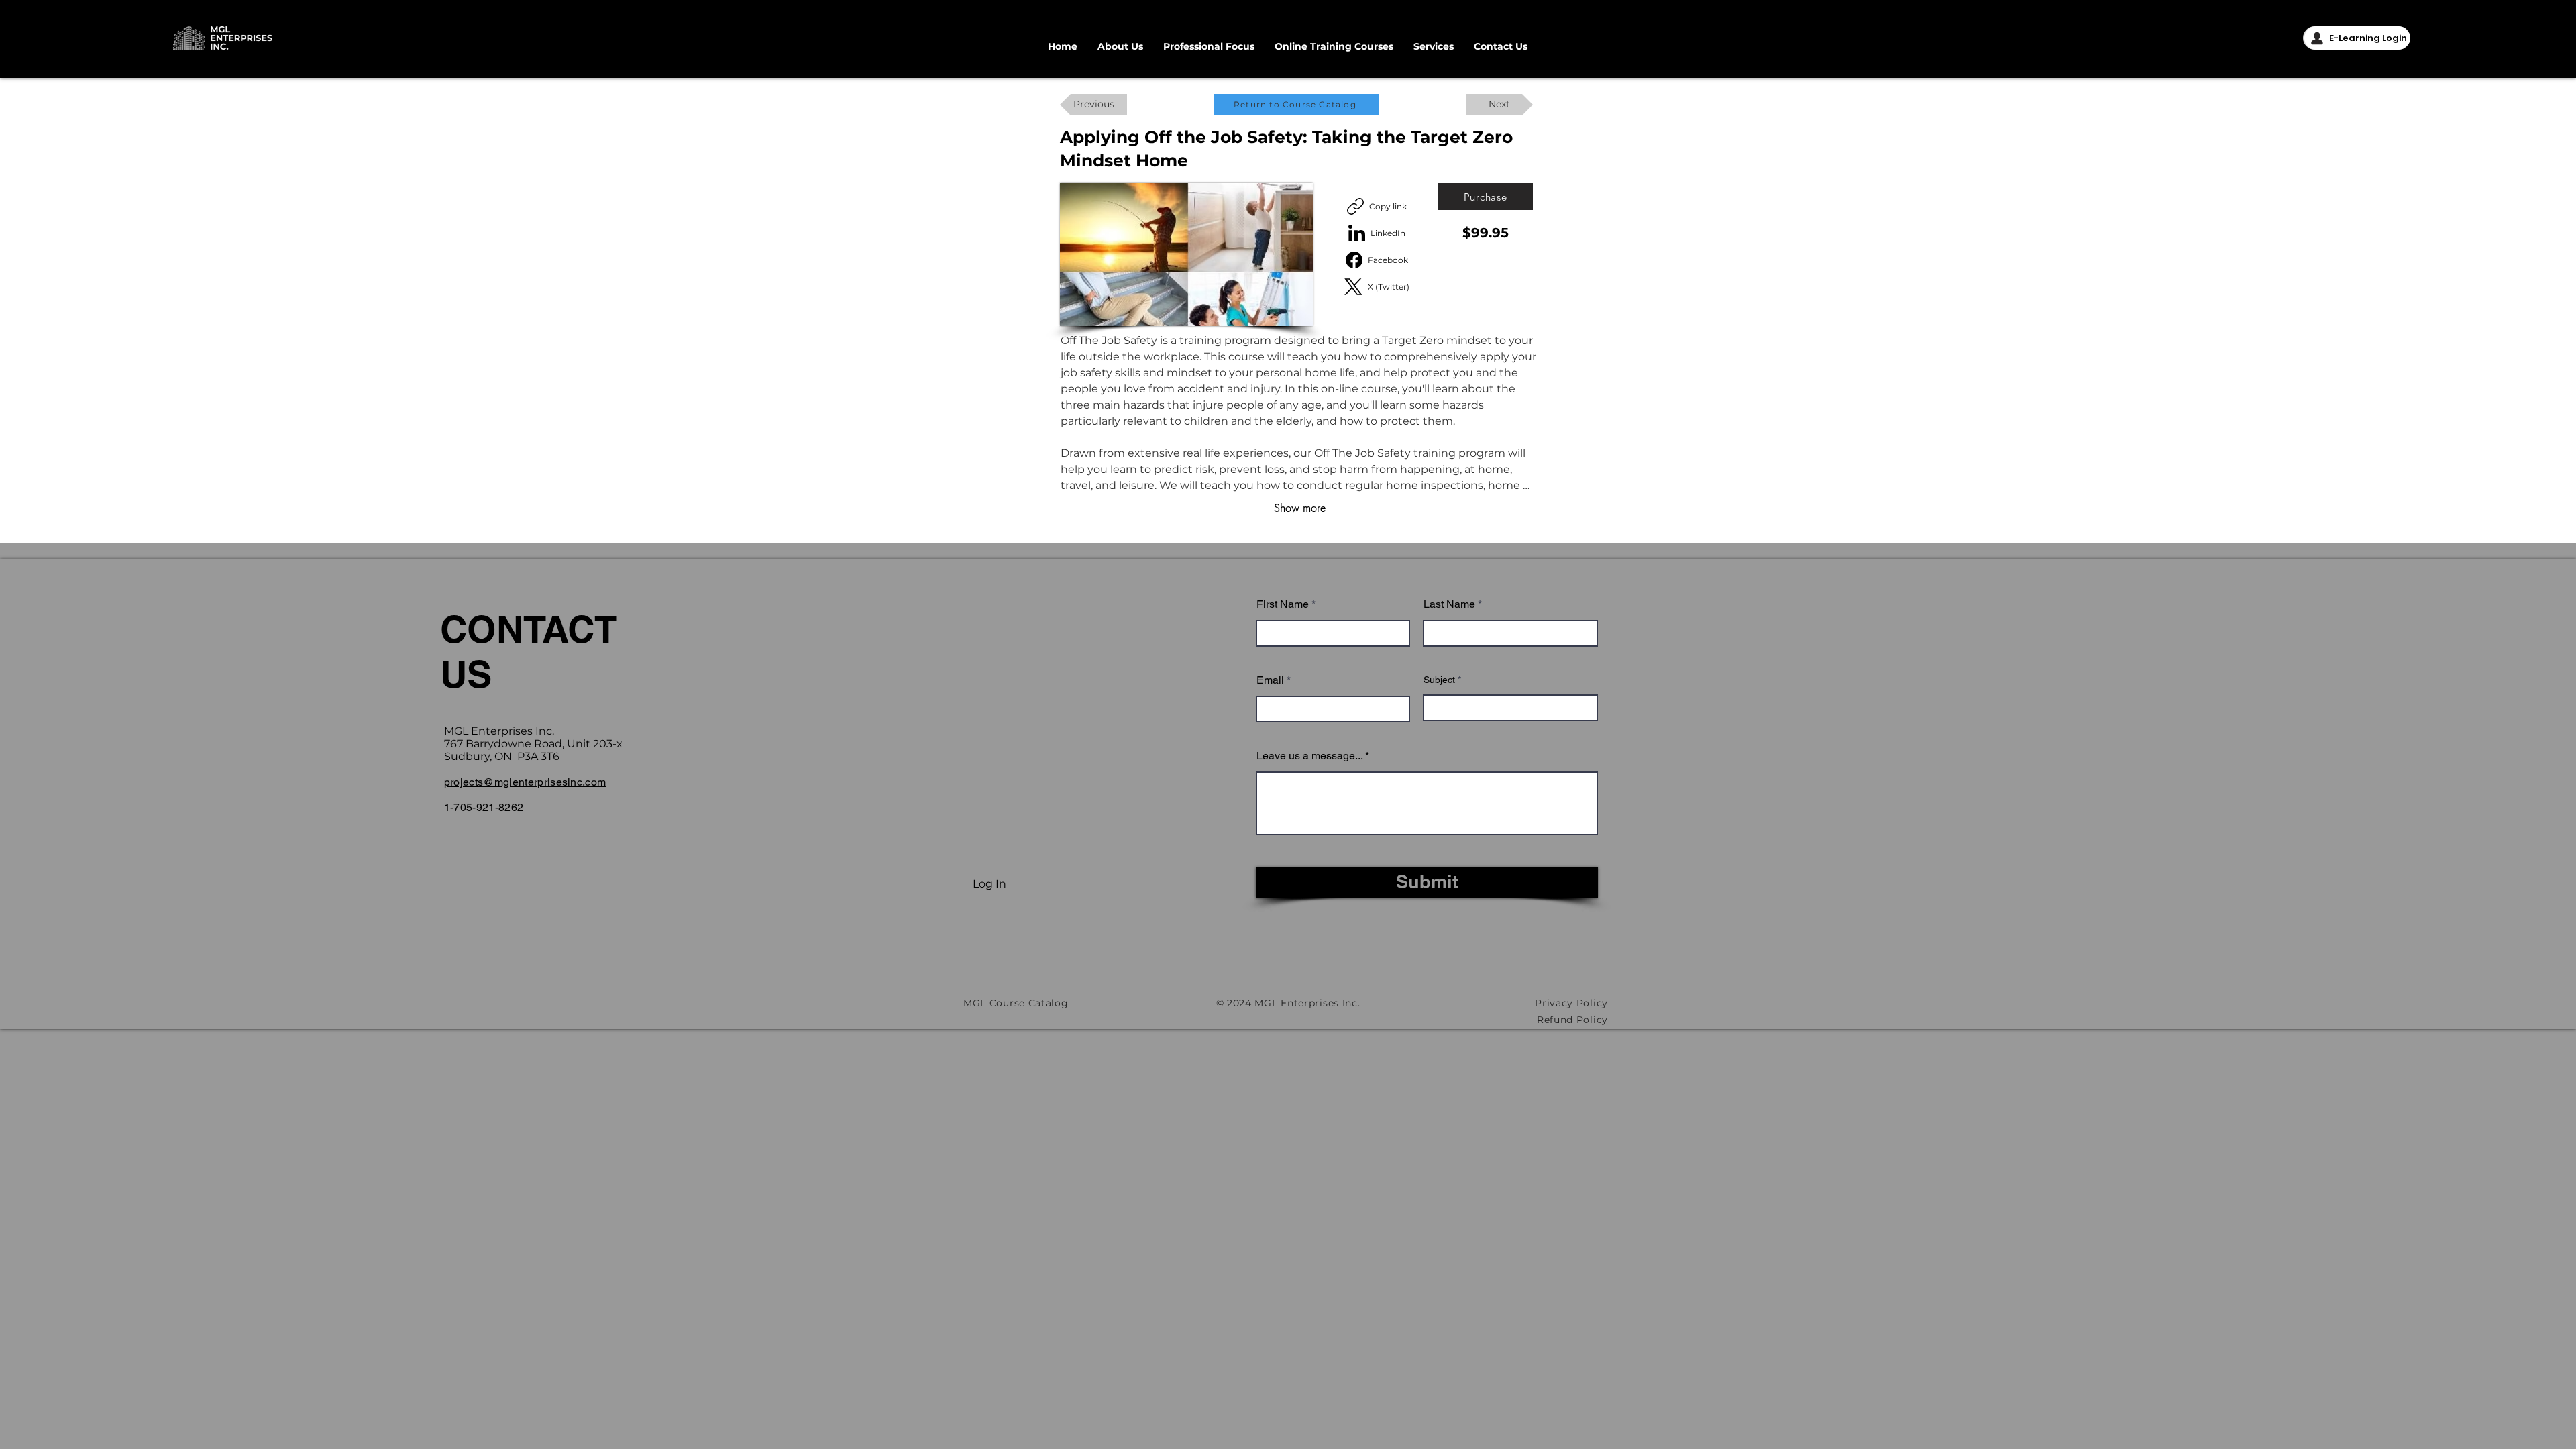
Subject (1439, 680)
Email (1270, 680)
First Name (1283, 604)
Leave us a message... (1309, 756)
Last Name (1449, 604)
